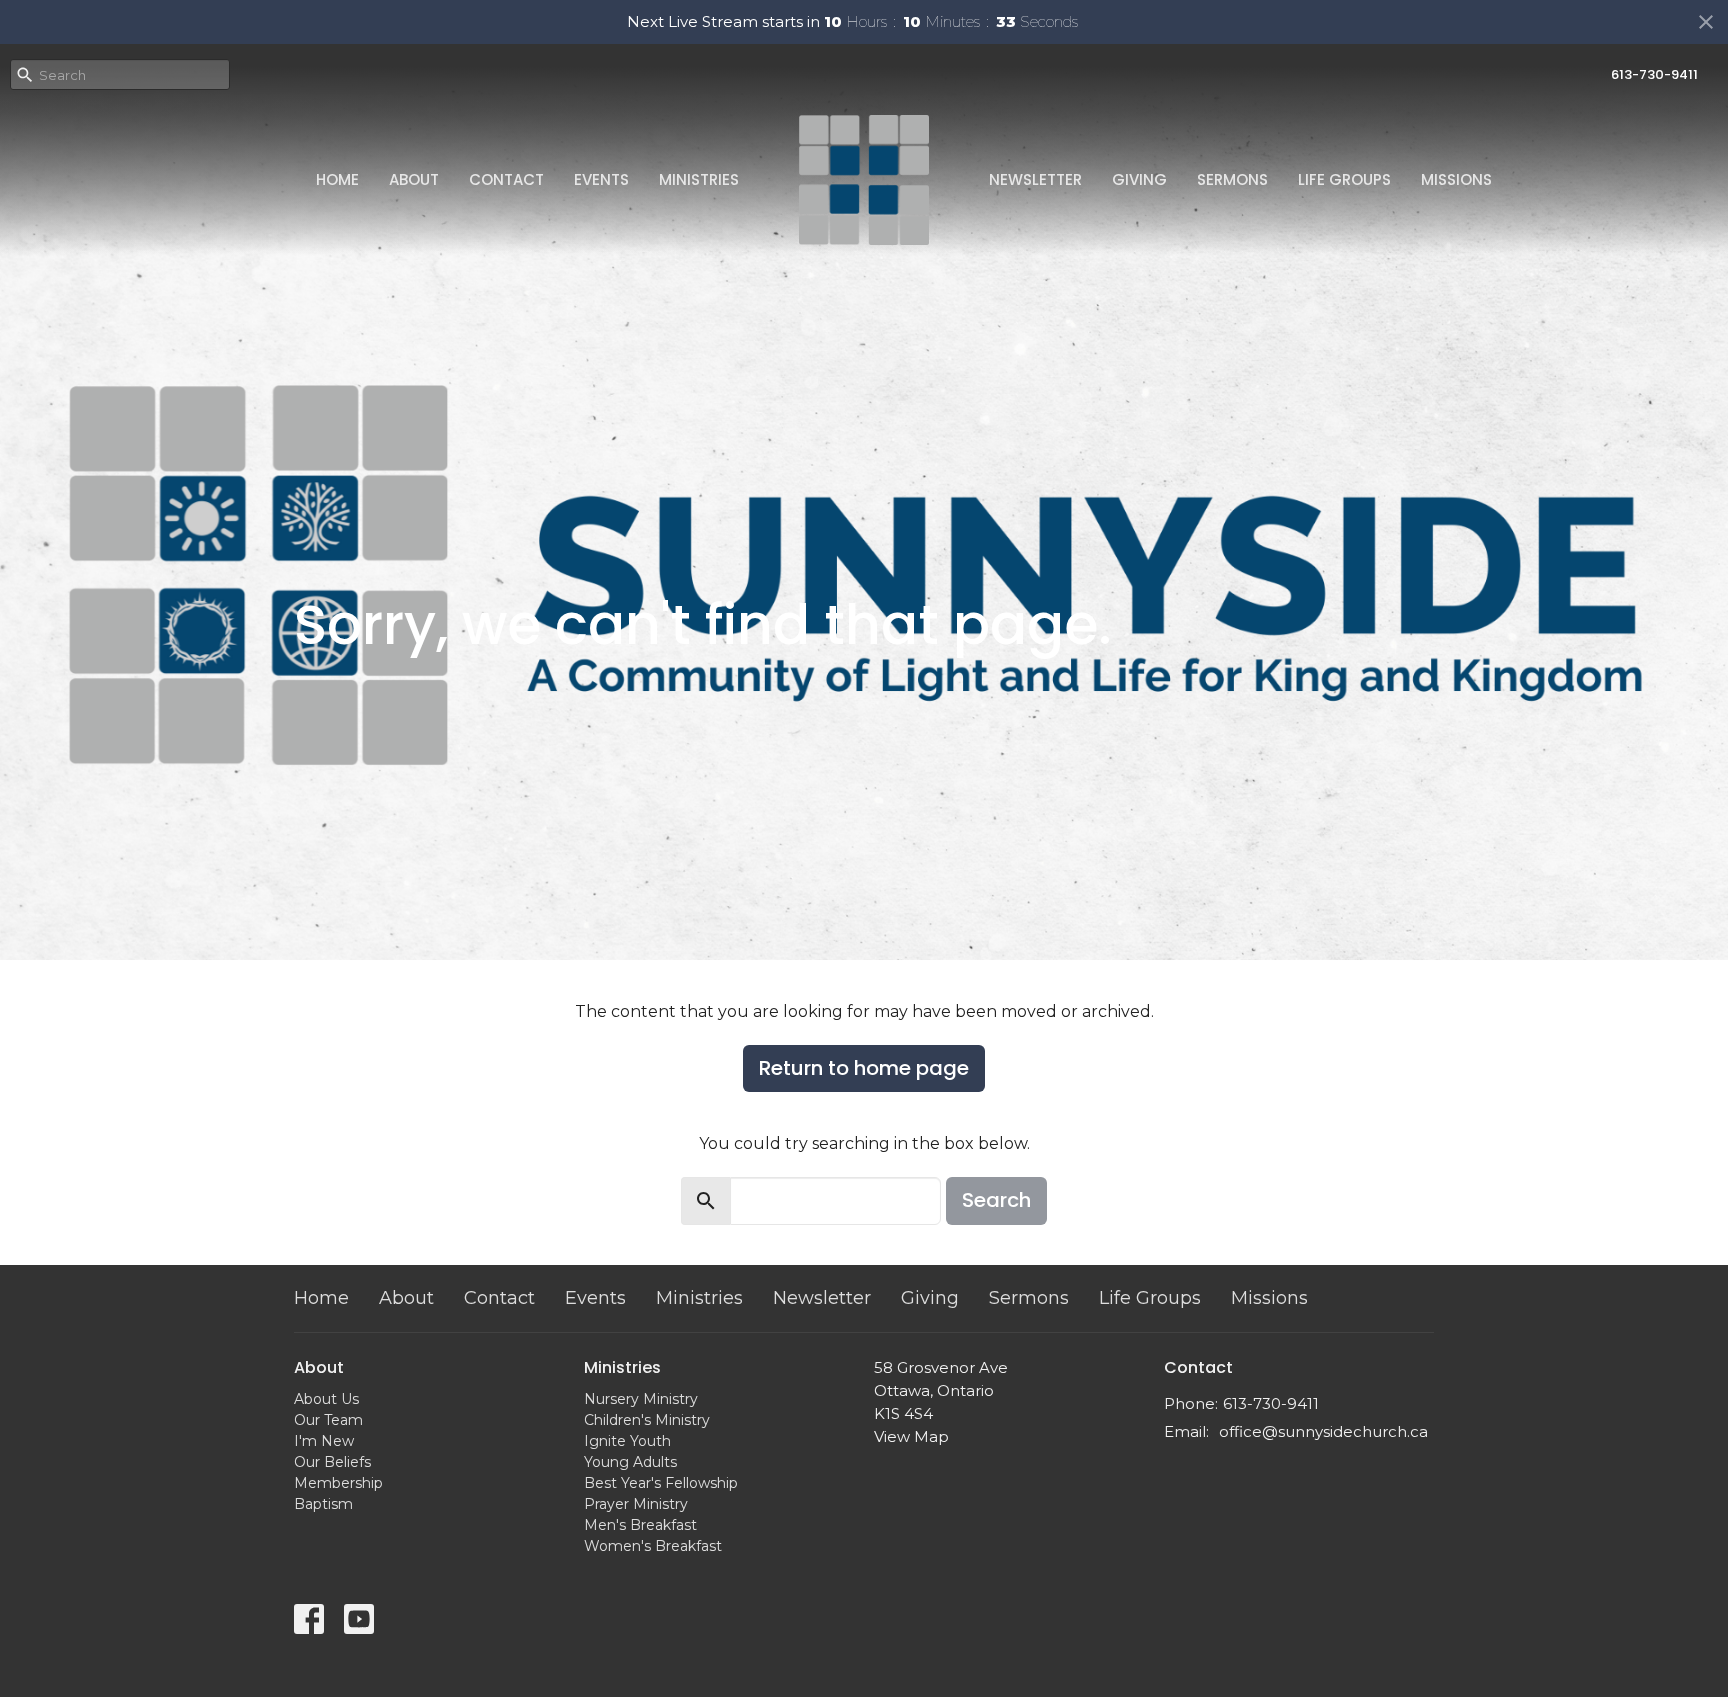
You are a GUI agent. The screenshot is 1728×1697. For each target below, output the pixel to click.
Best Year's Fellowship (661, 1483)
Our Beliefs (332, 1462)
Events (601, 179)
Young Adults (630, 1462)
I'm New (324, 1441)
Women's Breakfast (653, 1546)
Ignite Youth (627, 1441)
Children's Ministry (647, 1420)
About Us (326, 1399)
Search (996, 1200)
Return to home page (864, 1068)
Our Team (328, 1420)
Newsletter (1035, 179)
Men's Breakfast (640, 1525)
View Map (911, 1436)
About (414, 179)
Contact (506, 179)
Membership (338, 1483)
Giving (1139, 179)
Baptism (323, 1504)
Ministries (699, 179)
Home (337, 179)
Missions (1456, 179)
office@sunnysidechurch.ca (1323, 1431)
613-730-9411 (1654, 74)
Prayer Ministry (636, 1504)
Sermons (1232, 179)
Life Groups (1344, 179)
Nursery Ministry (641, 1399)
